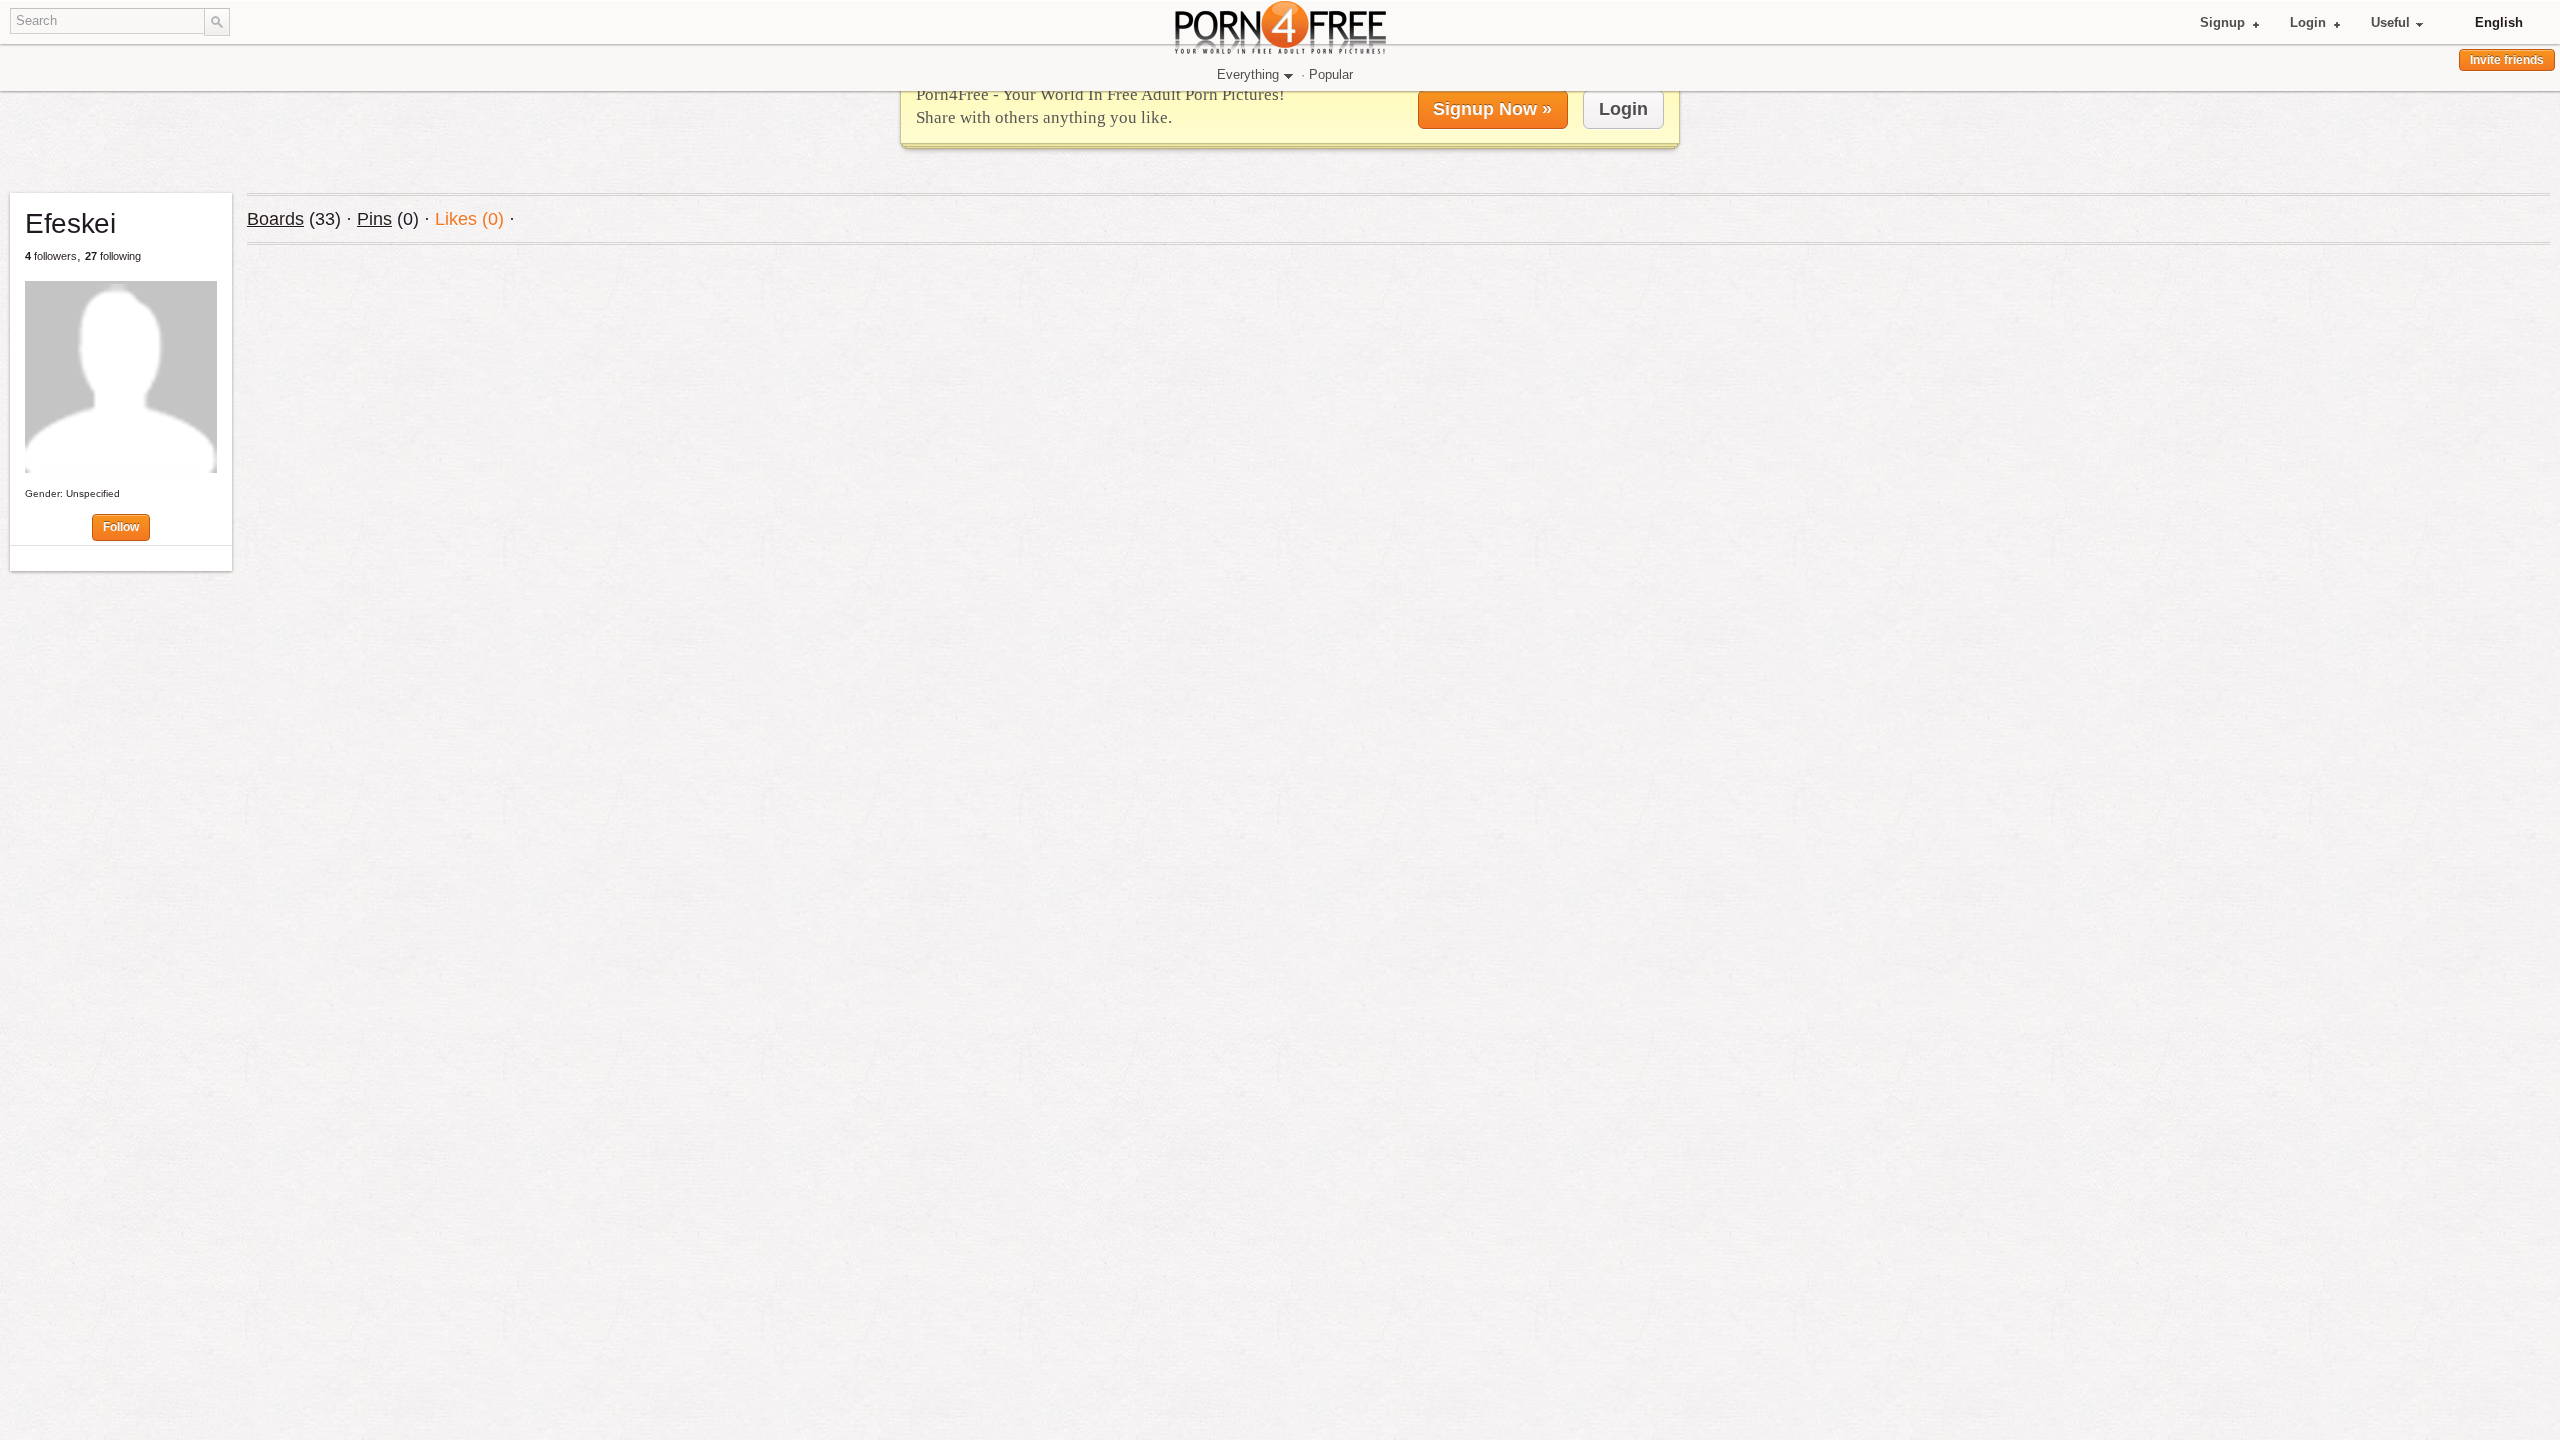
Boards (275, 219)
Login (2308, 22)
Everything (1248, 74)
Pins (374, 219)
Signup (2222, 22)
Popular (1331, 74)
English (2499, 22)
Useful (2390, 22)
